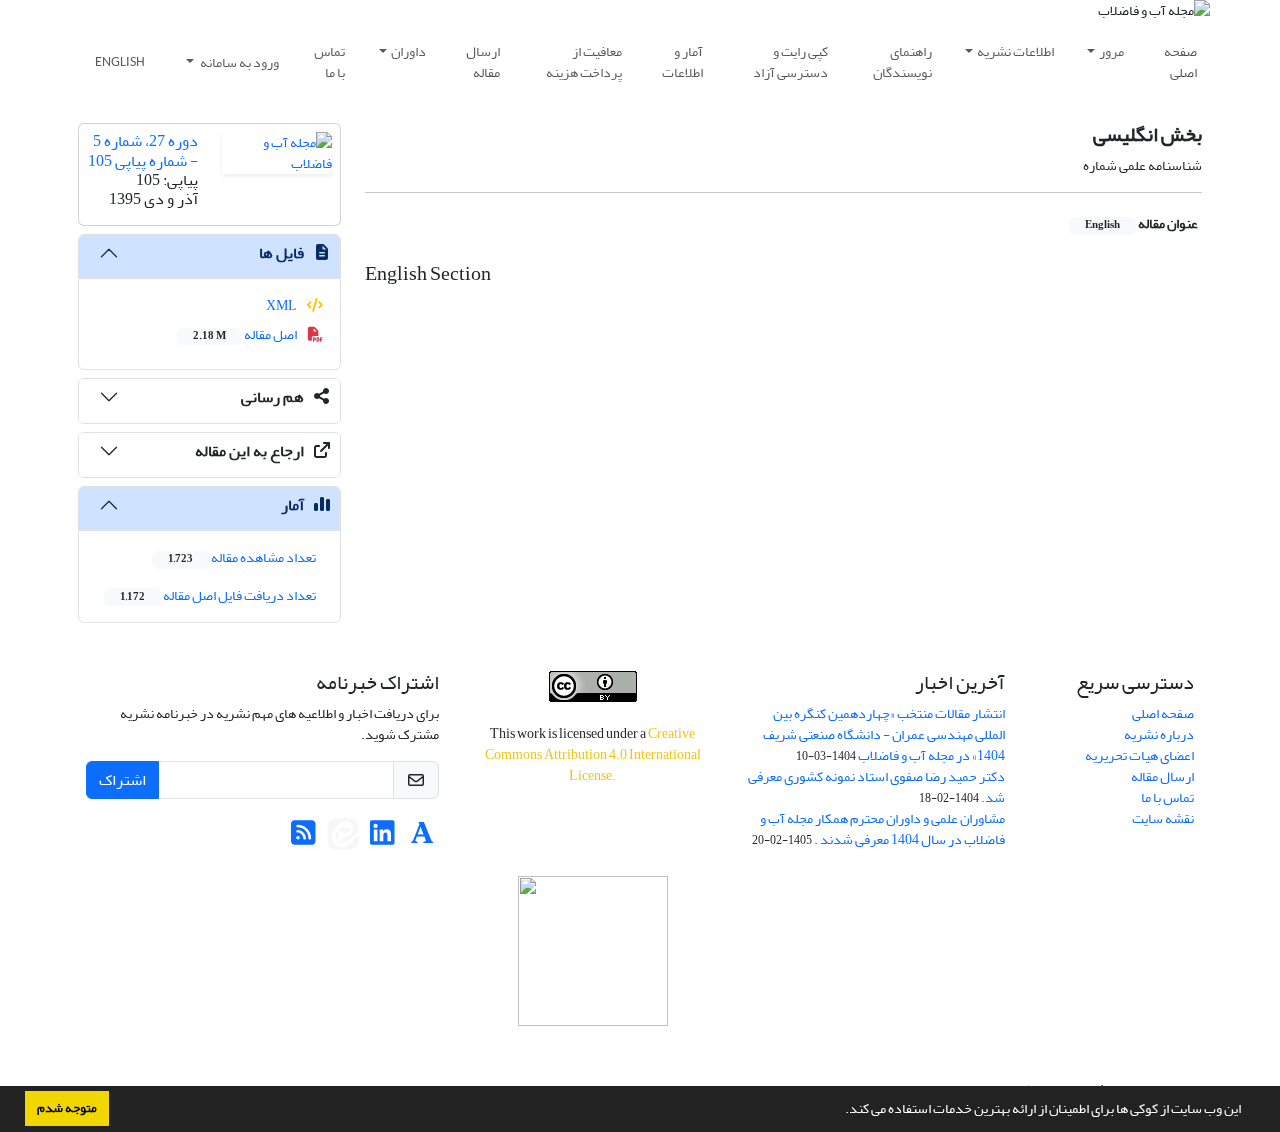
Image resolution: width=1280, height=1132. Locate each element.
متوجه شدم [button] (67, 1108)
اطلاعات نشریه (1015, 51)
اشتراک (122, 780)
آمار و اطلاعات (682, 62)
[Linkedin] (382, 838)
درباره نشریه (1159, 734)
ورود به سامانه (238, 62)
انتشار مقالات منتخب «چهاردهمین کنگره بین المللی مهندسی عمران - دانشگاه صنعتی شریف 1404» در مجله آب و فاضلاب (884, 734)
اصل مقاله (246, 334)
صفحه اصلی (1180, 62)
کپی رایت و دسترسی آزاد (790, 62)
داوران (408, 51)
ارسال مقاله (483, 62)
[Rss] (303, 838)
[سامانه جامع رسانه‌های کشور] (592, 951)
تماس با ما (329, 62)
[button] (840, 1111)
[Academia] (422, 838)
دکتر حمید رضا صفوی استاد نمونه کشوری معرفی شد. (876, 787)
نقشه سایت (1163, 818)
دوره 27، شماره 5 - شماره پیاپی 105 (143, 150)
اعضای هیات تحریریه (1139, 755)
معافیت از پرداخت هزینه (584, 62)
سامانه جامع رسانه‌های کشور (593, 1052)
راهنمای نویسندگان (902, 62)
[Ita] (343, 838)
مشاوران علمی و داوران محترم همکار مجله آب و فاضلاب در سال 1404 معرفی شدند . (882, 829)
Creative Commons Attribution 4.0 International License (593, 754)
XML (282, 305)
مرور (1111, 51)
